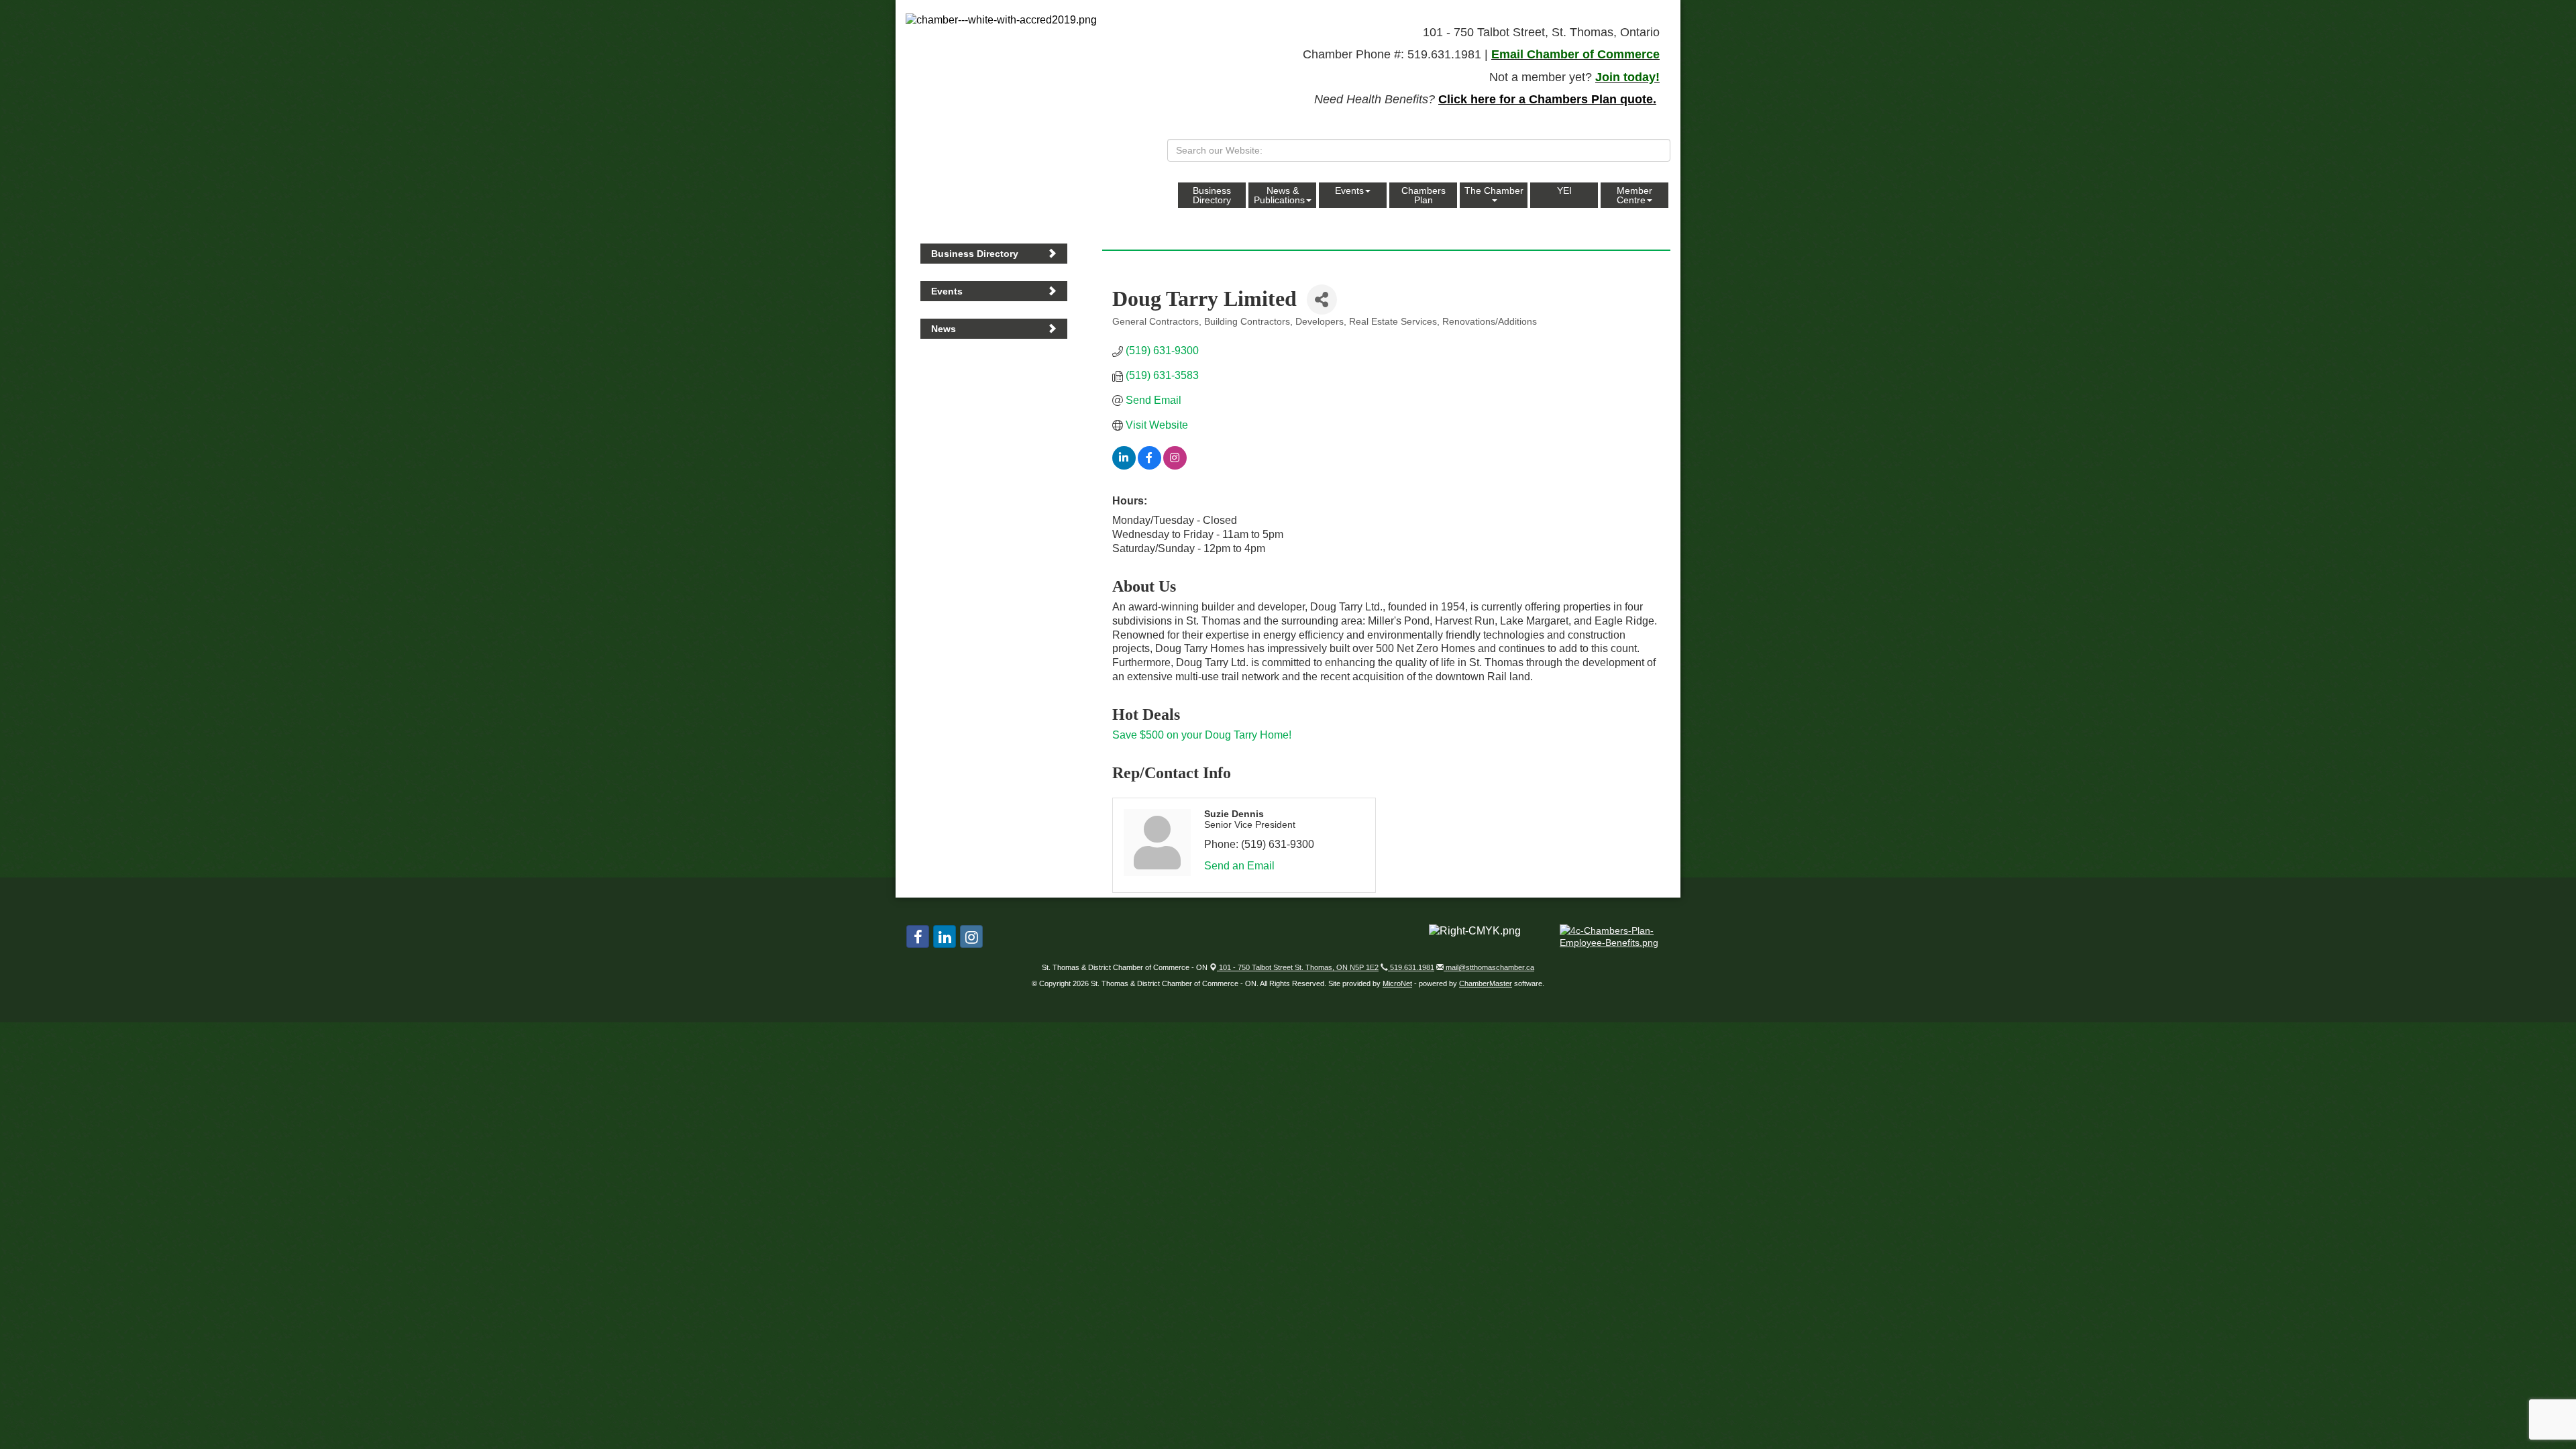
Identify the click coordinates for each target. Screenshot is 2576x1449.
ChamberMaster (1486, 983)
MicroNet (1397, 983)
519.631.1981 (1411, 967)
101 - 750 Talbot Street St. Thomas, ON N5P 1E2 (1298, 967)
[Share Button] (1322, 300)
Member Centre (1634, 195)
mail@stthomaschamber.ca (1489, 967)
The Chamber (1494, 191)
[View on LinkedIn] (1124, 466)
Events (1349, 191)
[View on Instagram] (1175, 466)
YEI (1564, 191)
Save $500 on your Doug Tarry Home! (1202, 735)
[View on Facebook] (1149, 466)
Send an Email (1239, 866)
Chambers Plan (1424, 195)
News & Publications (1279, 195)
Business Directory (1212, 195)
